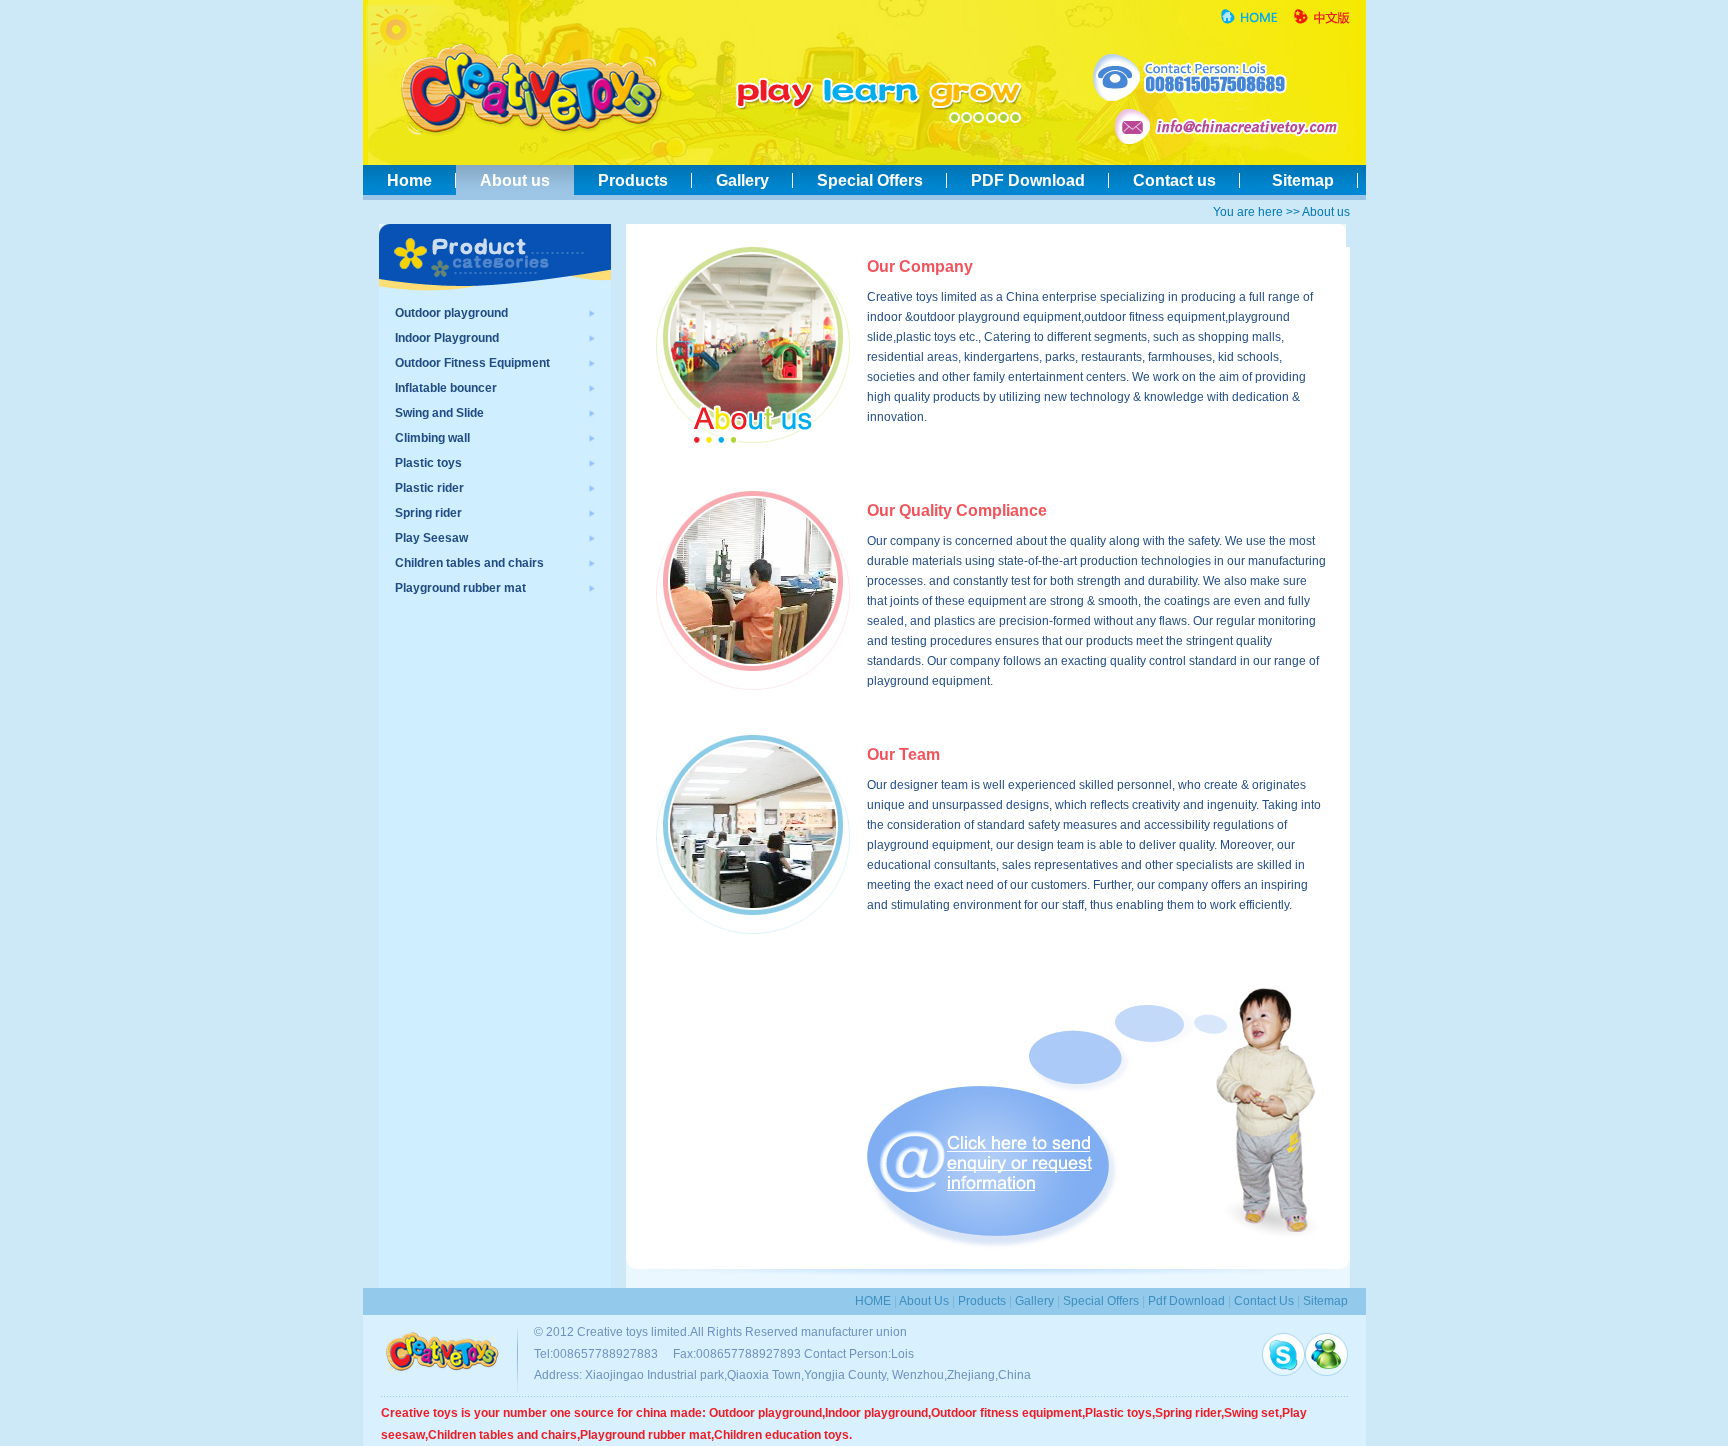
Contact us (1174, 180)
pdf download (1186, 1301)
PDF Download (1028, 180)
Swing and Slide (439, 413)
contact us (1264, 1301)
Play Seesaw (431, 538)
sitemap (1325, 1301)
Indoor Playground (447, 338)
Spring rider (428, 513)
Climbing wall (432, 438)
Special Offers (870, 180)
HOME (873, 1301)
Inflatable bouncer (446, 388)
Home (409, 180)
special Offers (1101, 1301)
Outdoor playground (451, 313)
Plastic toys (428, 463)
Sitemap (1299, 180)
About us (515, 180)
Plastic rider (429, 488)
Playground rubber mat (460, 588)
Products (633, 180)
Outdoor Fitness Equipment (472, 363)
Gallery (742, 180)
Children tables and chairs (469, 563)
